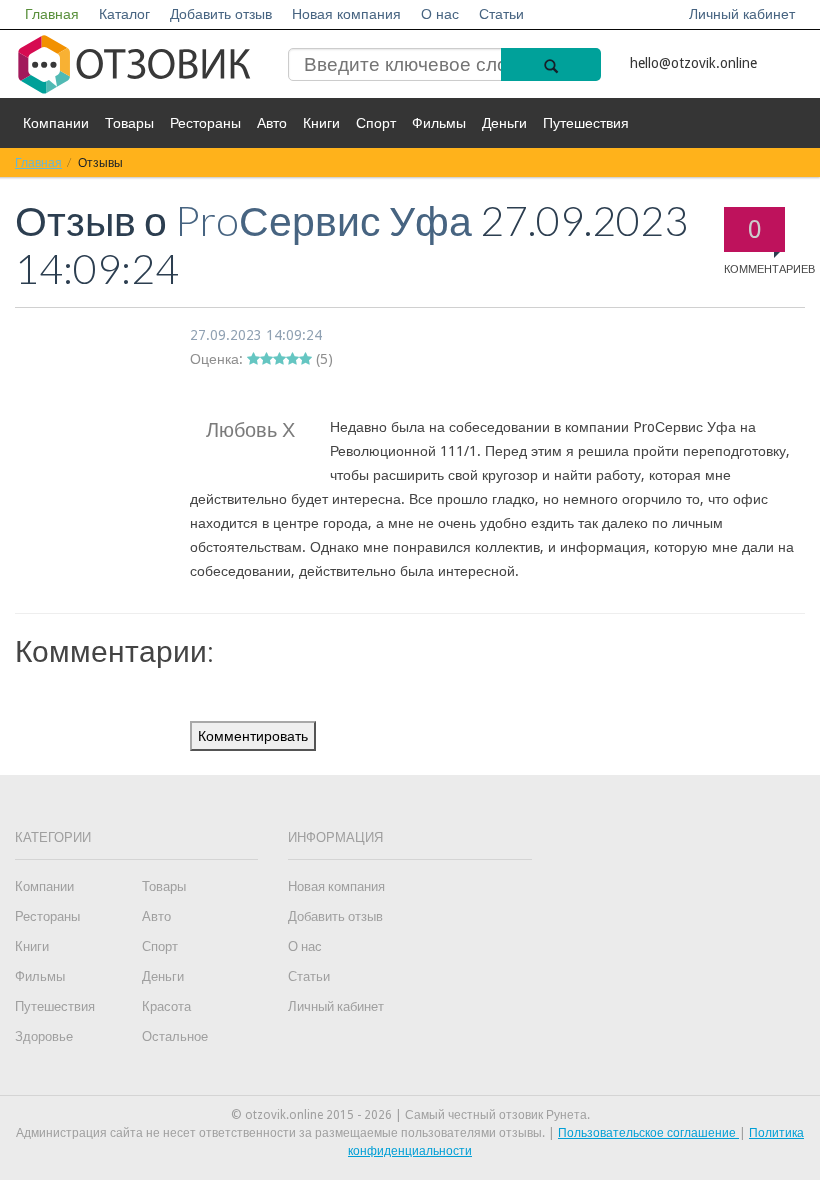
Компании (56, 123)
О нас (440, 14)
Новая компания (346, 14)
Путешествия (586, 123)
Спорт (376, 123)
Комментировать (253, 736)
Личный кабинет (742, 14)
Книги (321, 123)
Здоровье (44, 1036)
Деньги (504, 123)
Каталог (124, 14)
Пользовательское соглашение (648, 1133)
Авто (272, 123)
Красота (166, 1006)
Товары (129, 123)
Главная (52, 14)
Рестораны (205, 123)
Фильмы (439, 123)
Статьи (501, 14)
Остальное (175, 1036)
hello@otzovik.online (693, 63)
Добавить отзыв (221, 14)
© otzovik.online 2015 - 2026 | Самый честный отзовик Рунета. (410, 1115)
